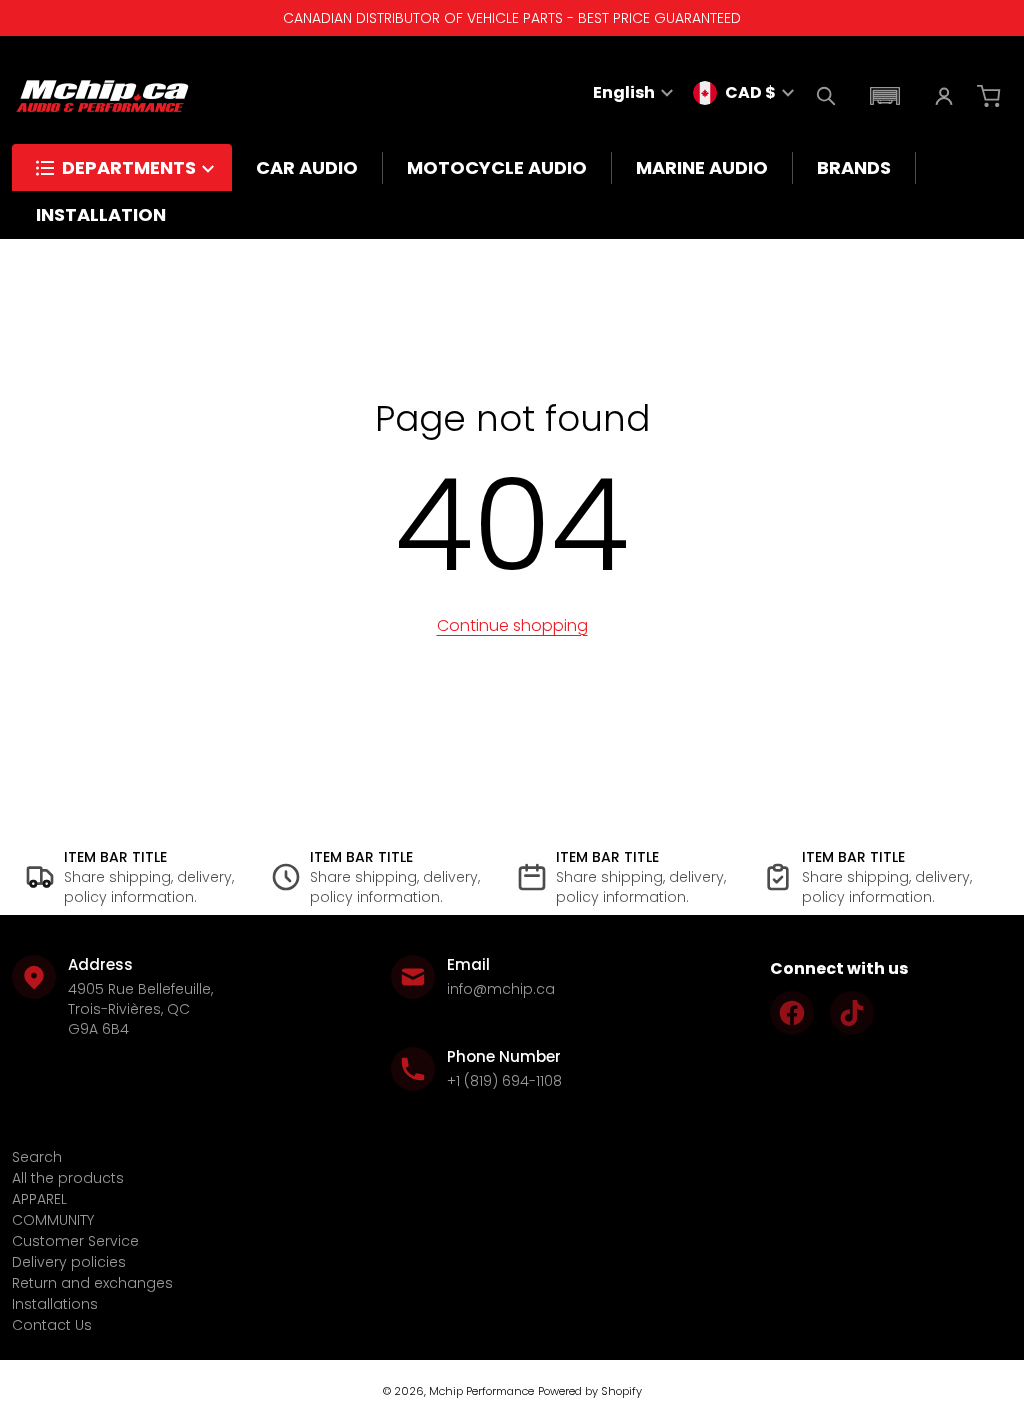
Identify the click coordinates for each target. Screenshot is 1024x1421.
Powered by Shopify (590, 1391)
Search (37, 1157)
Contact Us (52, 1325)
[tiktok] (852, 1013)
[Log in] (944, 96)
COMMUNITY (53, 1220)
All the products (68, 1178)
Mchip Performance (481, 1391)
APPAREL (39, 1199)
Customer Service (75, 1241)
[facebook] (792, 1013)
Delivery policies (69, 1262)
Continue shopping (512, 625)
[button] (885, 96)
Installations (55, 1304)
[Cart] (991, 96)
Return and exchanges (92, 1283)
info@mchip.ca (501, 989)
